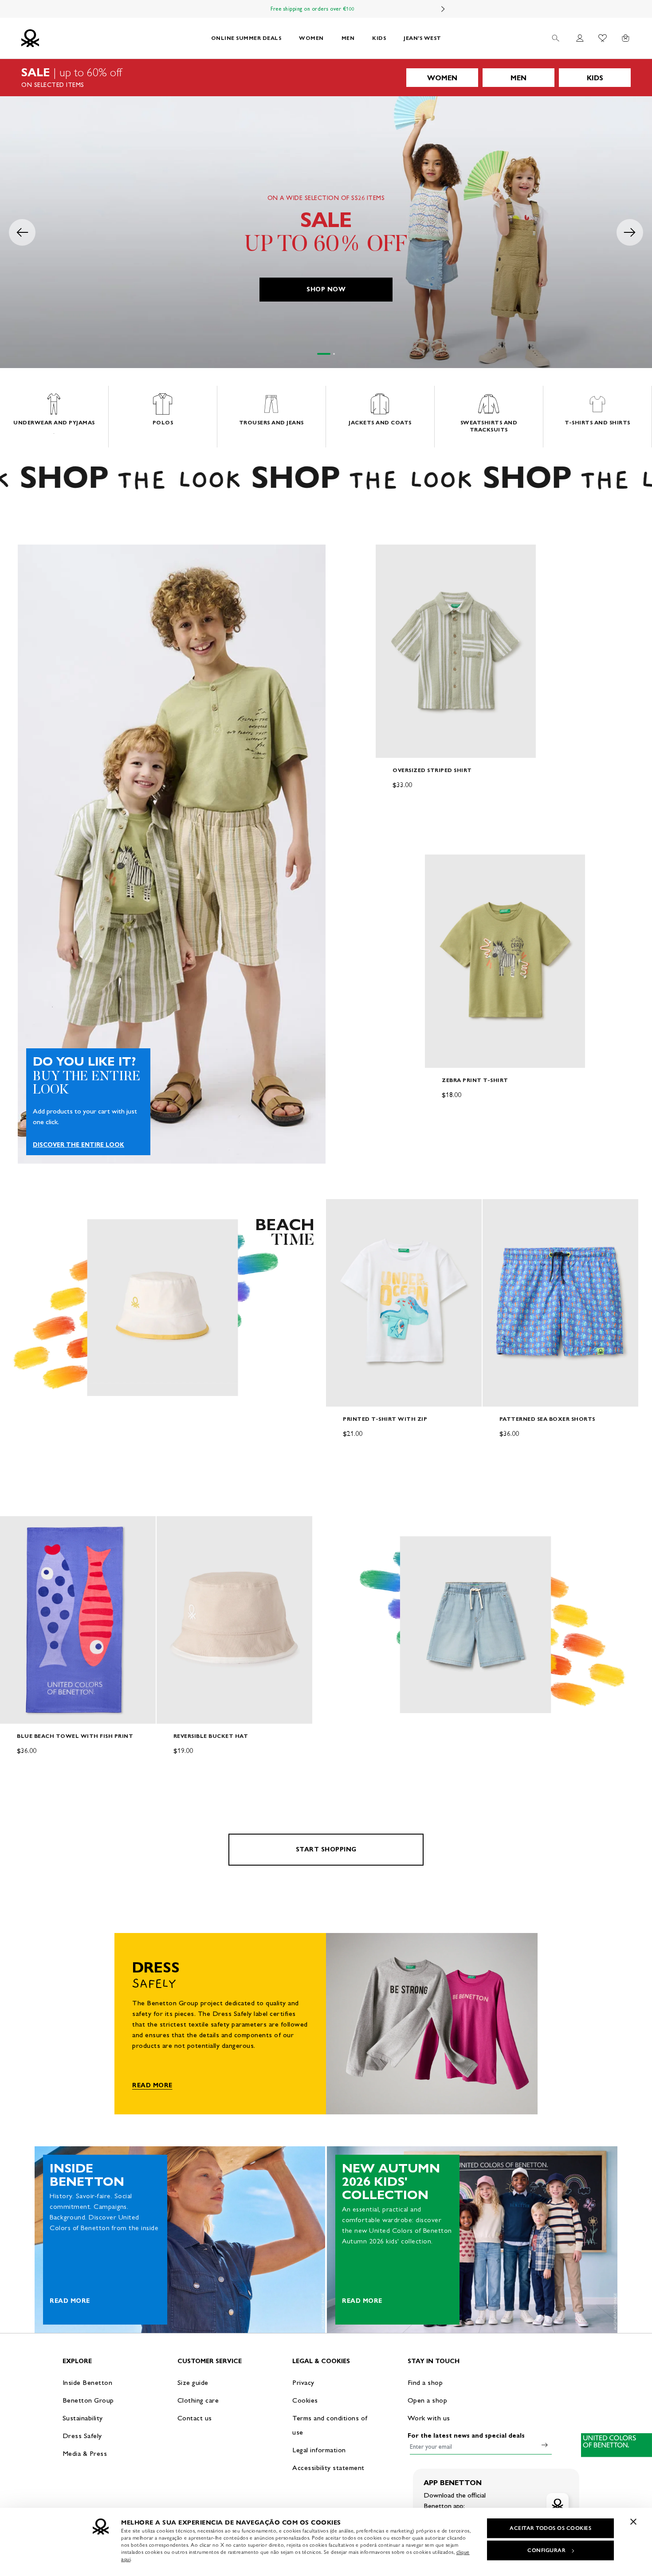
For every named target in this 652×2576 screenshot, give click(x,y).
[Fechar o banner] (633, 2521)
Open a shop (428, 2400)
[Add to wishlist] (390, 556)
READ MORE (152, 2085)
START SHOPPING (326, 1849)
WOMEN (311, 38)
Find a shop (425, 2382)
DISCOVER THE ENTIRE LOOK (79, 1145)
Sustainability (83, 2418)
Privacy (303, 2382)
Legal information (319, 2450)
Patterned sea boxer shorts (547, 1419)
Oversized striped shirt (432, 770)
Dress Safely (82, 2436)
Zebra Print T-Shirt (475, 1080)
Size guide (193, 2382)
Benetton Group (88, 2400)
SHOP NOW (326, 289)
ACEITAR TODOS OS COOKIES (550, 2528)
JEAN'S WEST (422, 38)
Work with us (429, 2418)
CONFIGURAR (546, 2550)
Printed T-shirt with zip (385, 1419)
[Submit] (545, 2445)
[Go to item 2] (334, 354)
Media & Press (85, 2453)
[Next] (443, 9)
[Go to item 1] (324, 354)
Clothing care (198, 2400)
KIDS (379, 38)
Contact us (195, 2418)
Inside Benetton (88, 2382)
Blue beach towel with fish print (75, 1736)
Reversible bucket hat (211, 1736)
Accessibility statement (328, 2468)
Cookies (305, 2400)
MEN (348, 38)
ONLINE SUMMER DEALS (246, 38)
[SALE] (326, 78)
